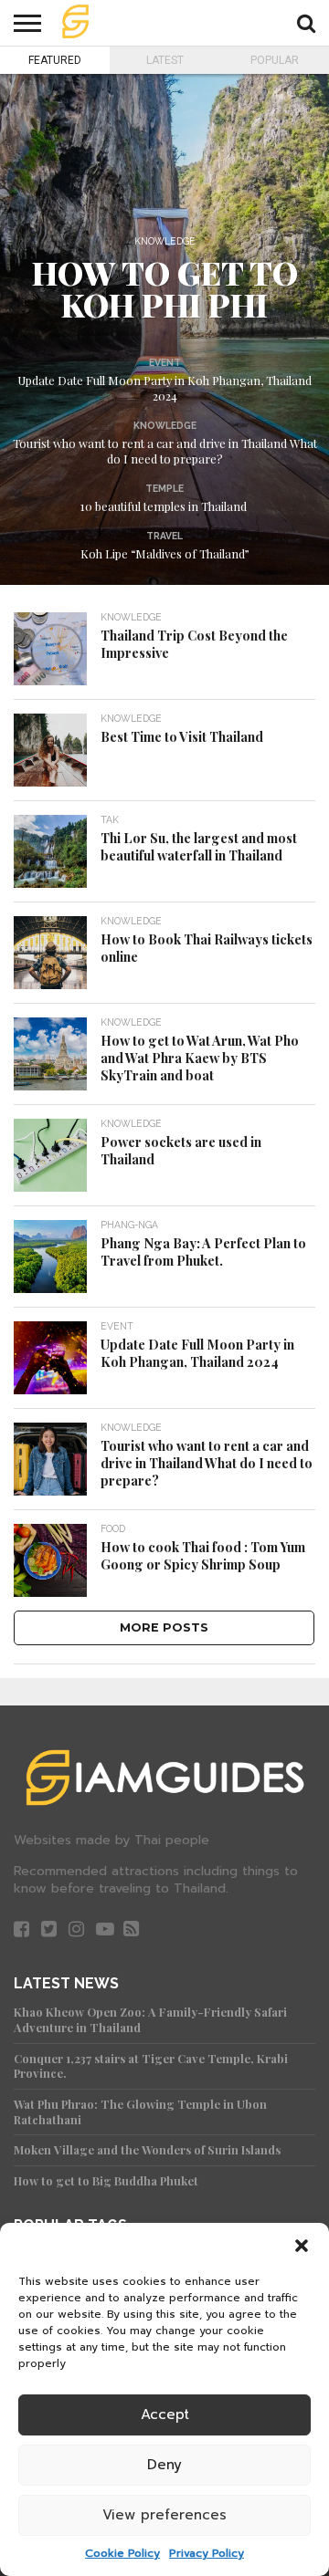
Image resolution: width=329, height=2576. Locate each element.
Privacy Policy (207, 2553)
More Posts (164, 1627)
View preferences (164, 2515)
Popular (275, 60)
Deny (164, 2465)
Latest (165, 60)
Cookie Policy (122, 2553)
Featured (55, 60)
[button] (302, 2246)
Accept (165, 2414)
